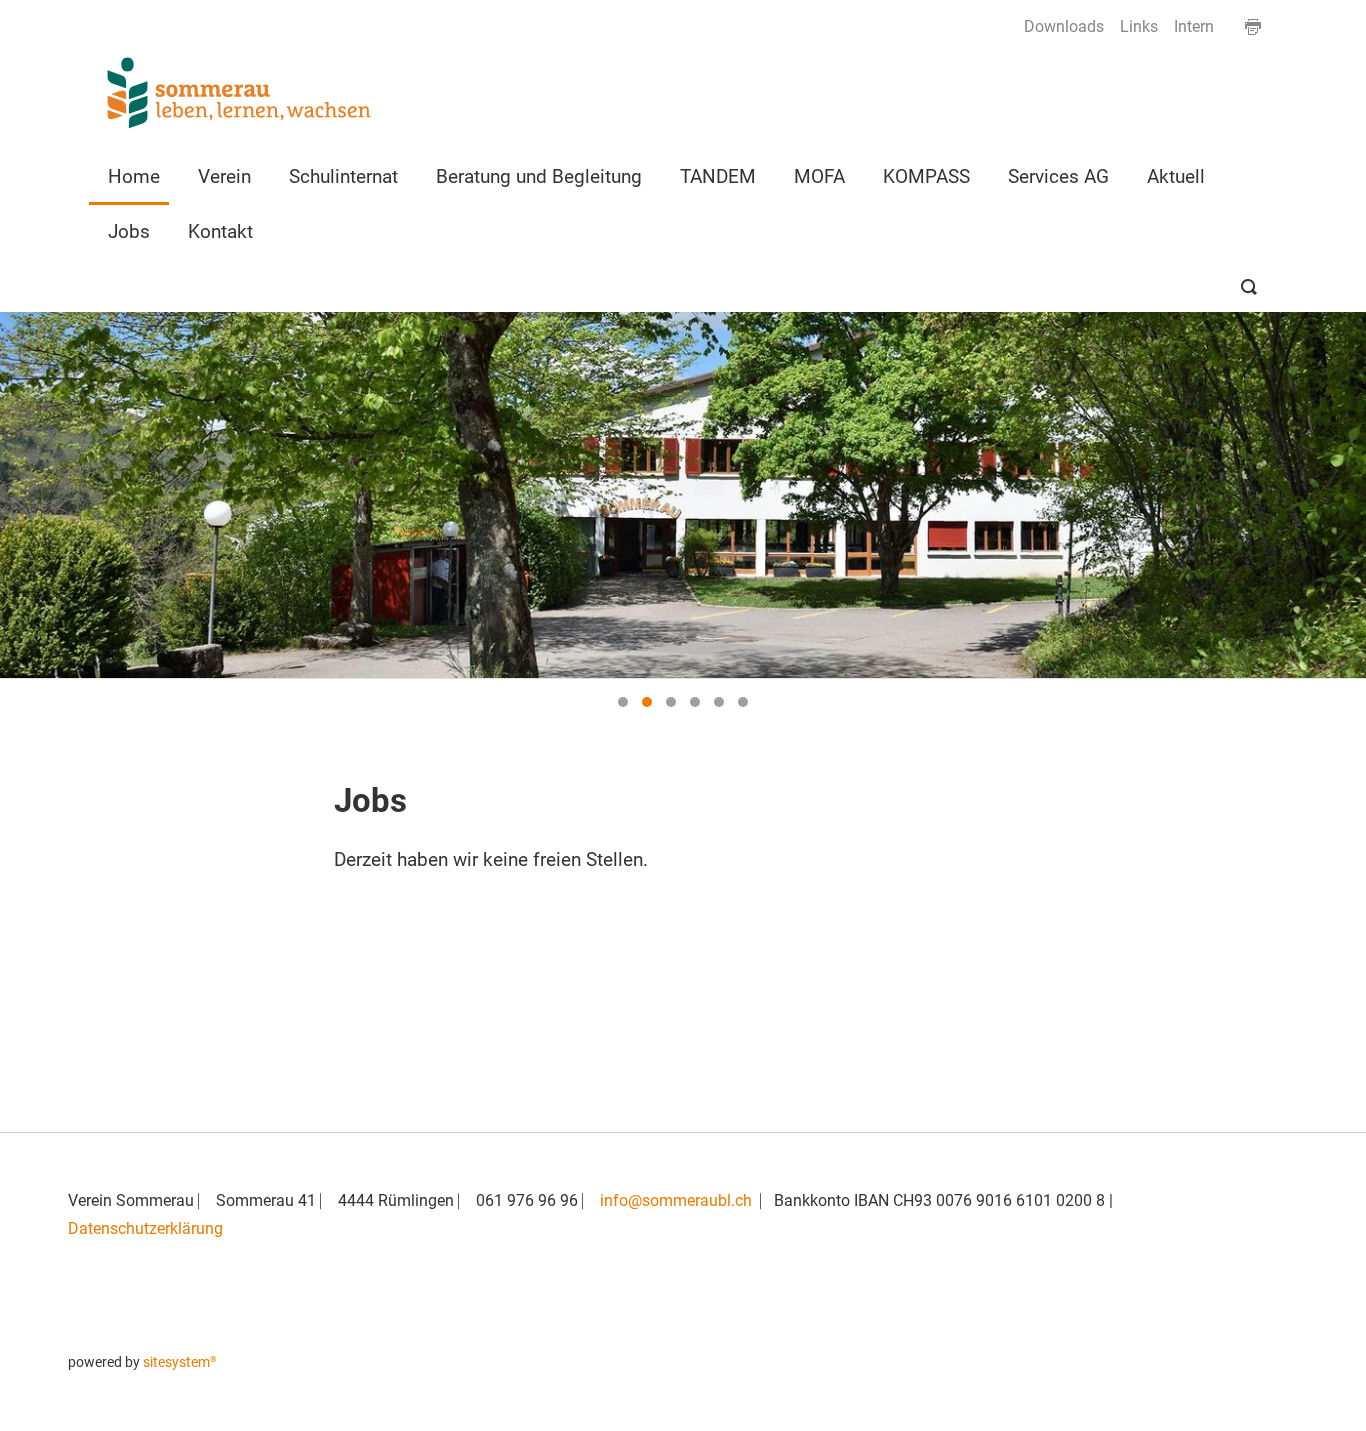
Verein (224, 175)
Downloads (1064, 26)
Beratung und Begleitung (539, 175)
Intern (1194, 26)
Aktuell (1176, 175)
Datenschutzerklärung (145, 1228)
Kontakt (220, 230)
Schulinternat (343, 175)
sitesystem (179, 1362)
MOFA (819, 175)
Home (134, 175)
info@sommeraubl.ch (676, 1200)
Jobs (129, 230)
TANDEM (718, 175)
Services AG (1058, 175)
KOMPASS (926, 175)
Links (1139, 26)
